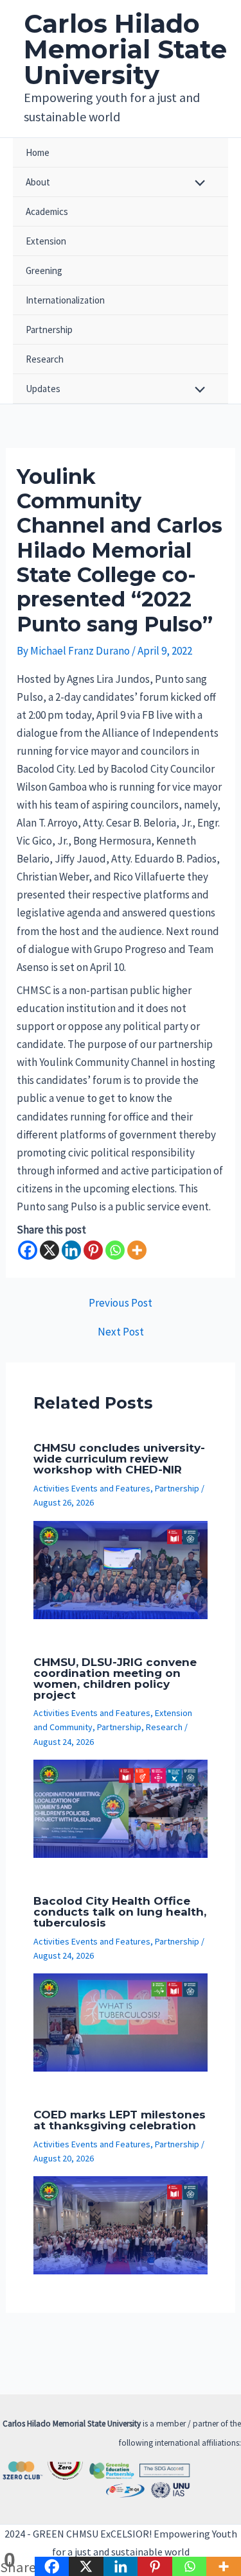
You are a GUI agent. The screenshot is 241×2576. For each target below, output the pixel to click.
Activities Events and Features (92, 1488)
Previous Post (121, 1303)
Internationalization (65, 300)
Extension (46, 241)
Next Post (121, 1332)
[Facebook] (28, 1250)
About (38, 182)
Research (45, 359)
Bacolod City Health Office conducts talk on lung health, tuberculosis (120, 1912)
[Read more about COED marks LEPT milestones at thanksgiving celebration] (121, 2224)
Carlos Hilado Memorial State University (125, 49)
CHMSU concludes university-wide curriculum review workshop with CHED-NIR (119, 1459)
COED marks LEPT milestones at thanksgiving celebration (120, 2120)
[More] (137, 1250)
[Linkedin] (71, 1250)
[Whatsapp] (115, 1250)
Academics (47, 211)
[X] (49, 1250)
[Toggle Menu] (197, 184)
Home (38, 152)
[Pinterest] (93, 1250)
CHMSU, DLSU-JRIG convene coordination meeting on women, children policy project (115, 1679)
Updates (43, 389)
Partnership (49, 330)
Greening (44, 270)
